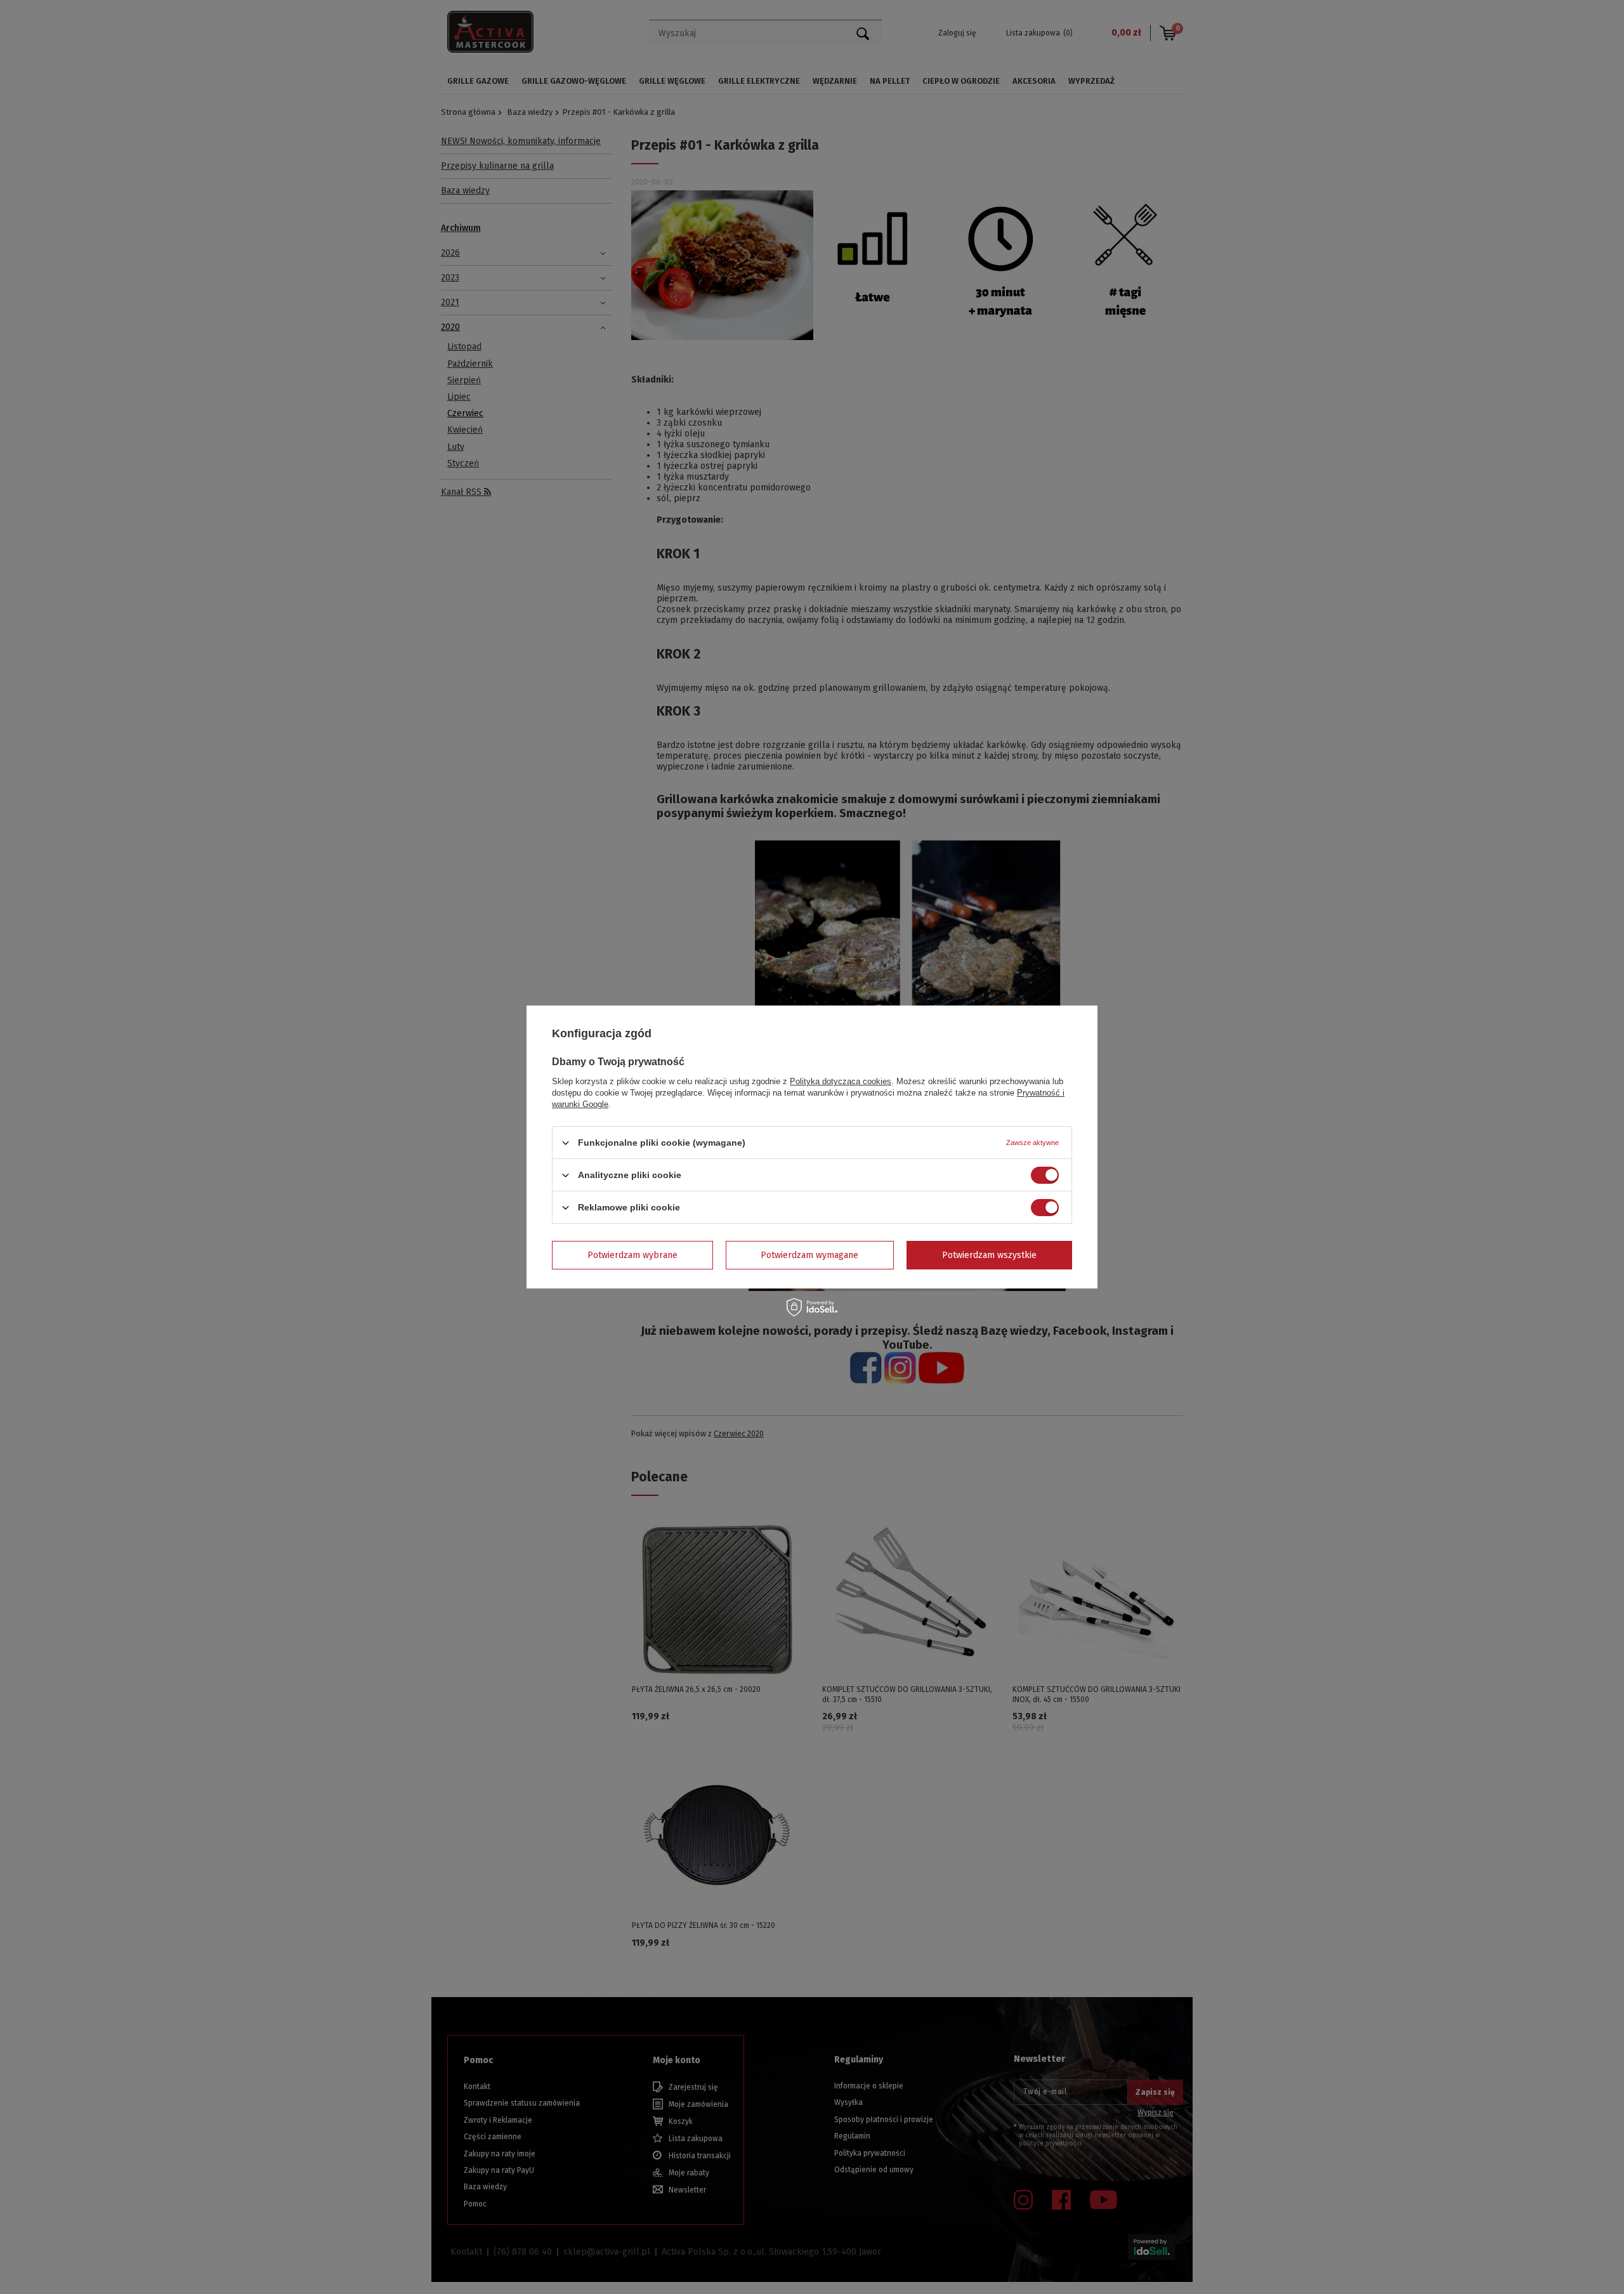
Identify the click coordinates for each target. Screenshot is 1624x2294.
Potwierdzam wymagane (809, 1255)
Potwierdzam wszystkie (989, 1255)
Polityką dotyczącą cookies (841, 1081)
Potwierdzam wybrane (632, 1255)
